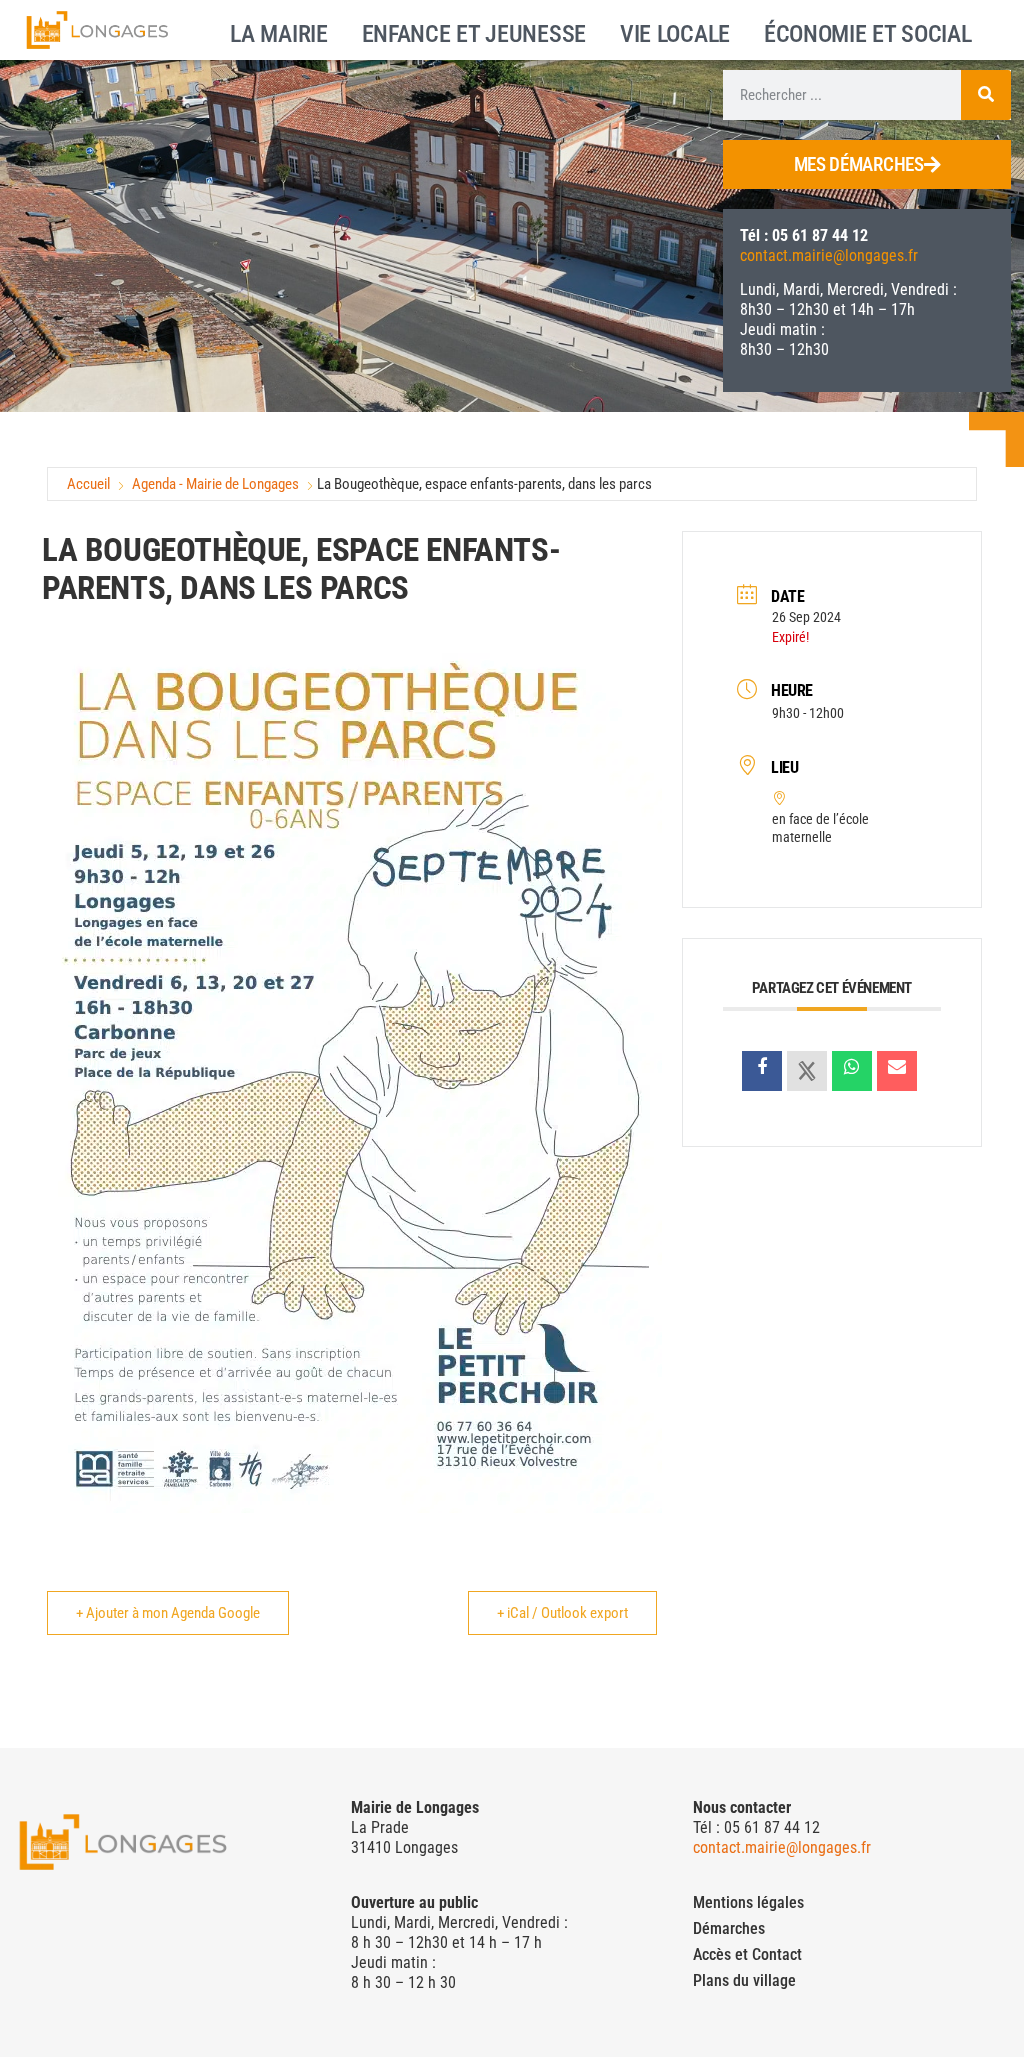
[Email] (897, 1071)
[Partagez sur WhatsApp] (852, 1071)
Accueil (88, 484)
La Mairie (278, 32)
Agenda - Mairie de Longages (215, 484)
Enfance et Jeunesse (474, 32)
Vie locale (675, 32)
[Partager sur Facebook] (762, 1071)
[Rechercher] (986, 95)
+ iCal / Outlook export (562, 1613)
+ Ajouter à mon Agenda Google (168, 1613)
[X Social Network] (807, 1071)
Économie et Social (868, 32)
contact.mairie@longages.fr (829, 255)
